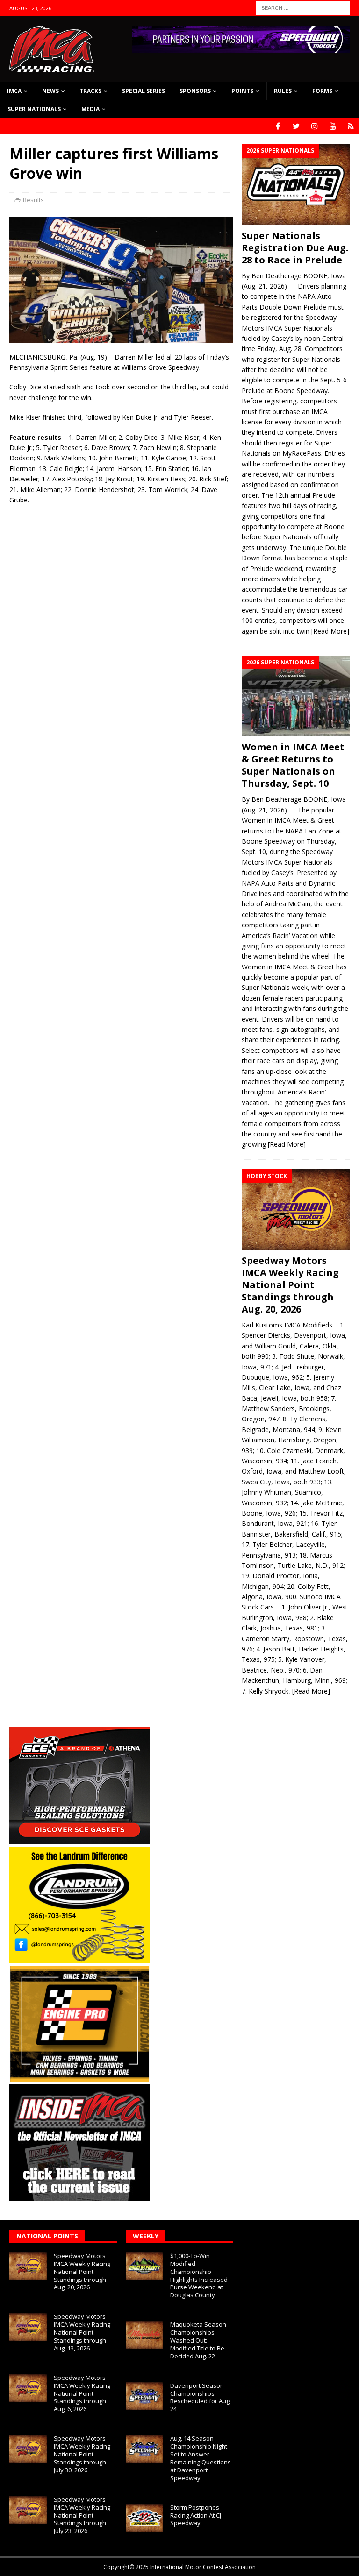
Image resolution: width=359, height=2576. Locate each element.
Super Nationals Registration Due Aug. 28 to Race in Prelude (295, 248)
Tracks (90, 91)
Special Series (144, 91)
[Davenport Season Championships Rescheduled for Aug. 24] (144, 2396)
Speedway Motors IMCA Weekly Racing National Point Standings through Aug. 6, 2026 (82, 2393)
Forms (322, 91)
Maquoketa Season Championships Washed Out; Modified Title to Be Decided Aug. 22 (198, 2340)
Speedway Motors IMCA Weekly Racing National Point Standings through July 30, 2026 (82, 2454)
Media (90, 109)
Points (242, 91)
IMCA (14, 91)
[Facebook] (278, 126)
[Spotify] (351, 126)
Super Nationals (34, 109)
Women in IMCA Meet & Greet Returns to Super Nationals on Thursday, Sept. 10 (293, 765)
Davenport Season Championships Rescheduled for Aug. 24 (201, 2397)
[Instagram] (314, 126)
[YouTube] (333, 126)
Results (33, 200)
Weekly (146, 2236)
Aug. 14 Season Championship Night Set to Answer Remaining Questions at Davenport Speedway (201, 2458)
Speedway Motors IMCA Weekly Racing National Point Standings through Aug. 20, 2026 (290, 1285)
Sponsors (195, 91)
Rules (283, 91)
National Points (47, 2236)
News (50, 91)
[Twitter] (296, 126)
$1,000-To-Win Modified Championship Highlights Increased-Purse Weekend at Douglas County (200, 2275)
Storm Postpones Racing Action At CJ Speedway (196, 2515)
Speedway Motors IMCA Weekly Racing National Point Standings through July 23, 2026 (82, 2515)
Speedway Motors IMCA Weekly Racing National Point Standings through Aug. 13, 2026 (82, 2332)
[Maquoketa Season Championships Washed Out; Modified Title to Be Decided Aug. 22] (144, 2335)
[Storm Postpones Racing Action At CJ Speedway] (144, 2518)
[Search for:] (303, 7)
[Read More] (330, 631)
